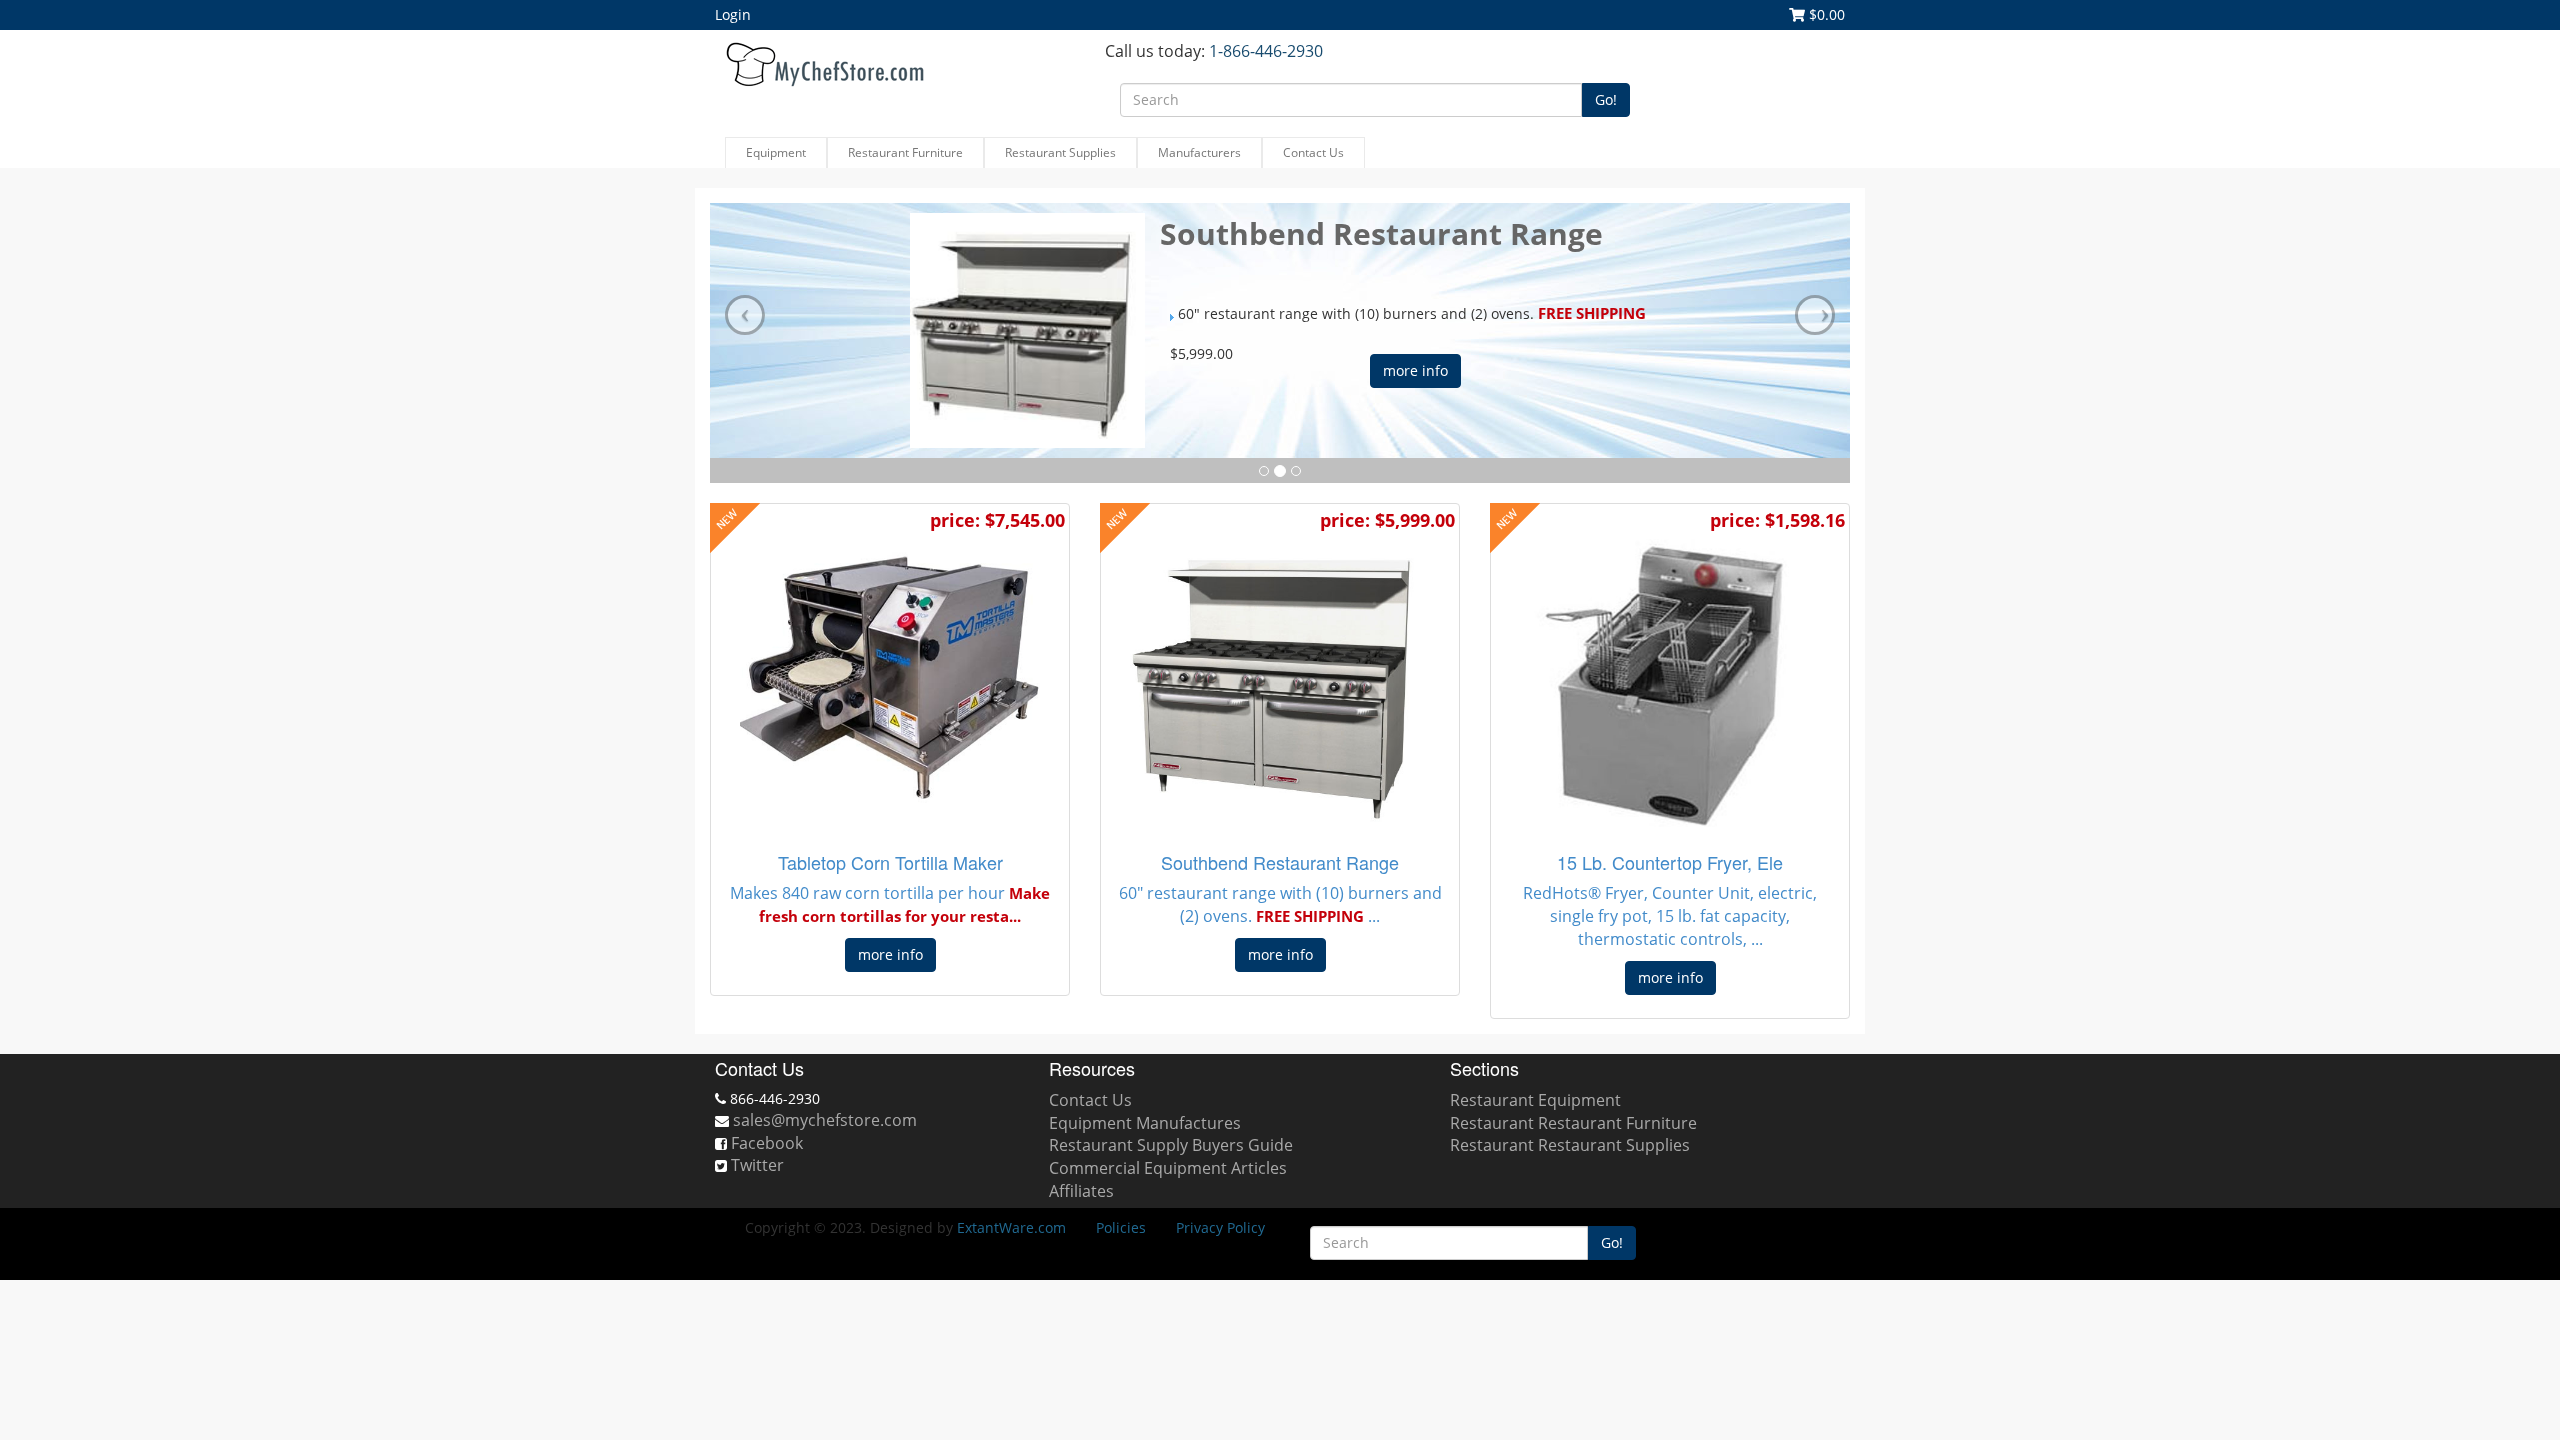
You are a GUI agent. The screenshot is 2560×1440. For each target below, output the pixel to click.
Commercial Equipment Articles (1168, 1168)
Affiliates (1081, 1191)
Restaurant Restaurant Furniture (1573, 1123)
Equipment (776, 152)
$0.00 (1825, 14)
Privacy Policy (1220, 1227)
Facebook (767, 1143)
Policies (1121, 1227)
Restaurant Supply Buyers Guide (1171, 1145)
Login (733, 14)
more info (1415, 370)
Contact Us (1313, 152)
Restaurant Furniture (905, 152)
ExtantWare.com (1011, 1227)
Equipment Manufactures (1145, 1123)
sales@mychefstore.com (825, 1120)
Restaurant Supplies (1060, 152)
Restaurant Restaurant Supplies (1570, 1145)
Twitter (757, 1165)
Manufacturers (1199, 152)
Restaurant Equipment (1535, 1100)
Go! (1606, 99)
